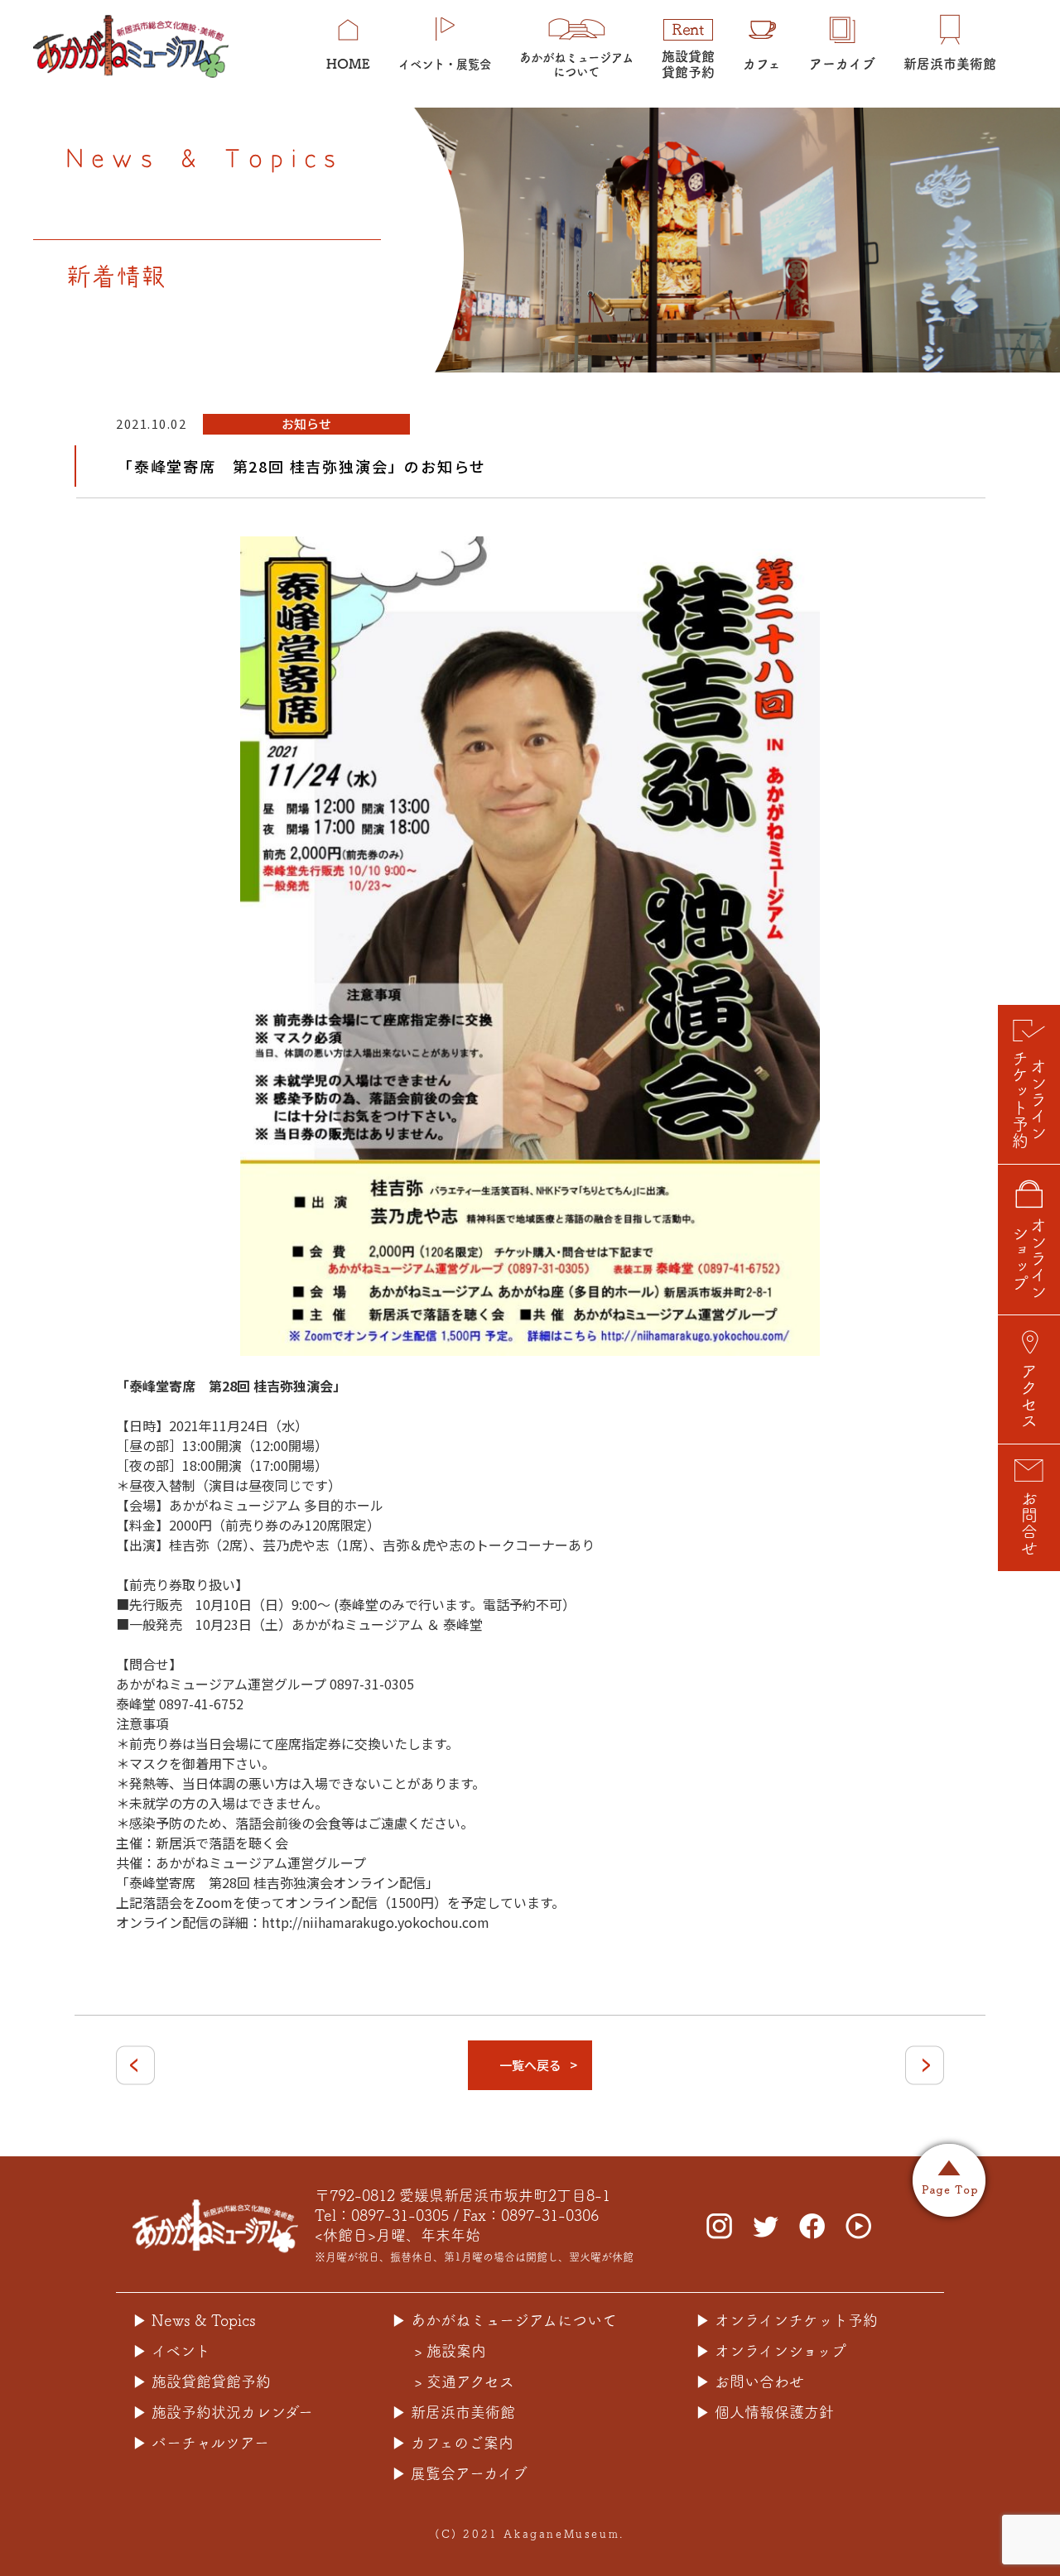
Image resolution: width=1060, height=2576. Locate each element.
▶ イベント (171, 2351)
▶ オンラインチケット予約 (787, 2320)
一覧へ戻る (530, 2065)
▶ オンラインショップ (771, 2351)
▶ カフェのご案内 (453, 2443)
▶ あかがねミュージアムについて (504, 2320)
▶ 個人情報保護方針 (765, 2412)
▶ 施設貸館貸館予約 (202, 2381)
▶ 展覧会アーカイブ (460, 2473)
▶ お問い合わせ (750, 2381)
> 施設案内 (450, 2351)
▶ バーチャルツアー (201, 2443)
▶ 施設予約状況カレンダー (223, 2412)
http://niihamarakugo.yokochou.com (376, 1922)
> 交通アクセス (464, 2381)
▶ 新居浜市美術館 (453, 2412)
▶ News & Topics (194, 2320)
